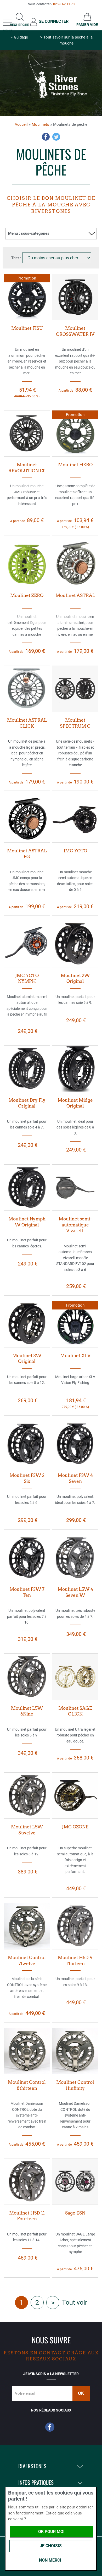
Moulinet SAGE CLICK (75, 1711)
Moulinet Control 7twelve (27, 1961)
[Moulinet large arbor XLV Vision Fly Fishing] (75, 1324)
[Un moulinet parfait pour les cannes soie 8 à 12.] (27, 1324)
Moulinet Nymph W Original (27, 1222)
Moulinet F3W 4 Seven (75, 1478)
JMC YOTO (75, 851)
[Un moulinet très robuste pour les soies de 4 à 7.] (75, 1558)
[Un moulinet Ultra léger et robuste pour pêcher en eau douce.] (75, 1677)
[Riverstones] (51, 100)
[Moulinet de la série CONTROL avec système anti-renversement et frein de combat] (27, 1926)
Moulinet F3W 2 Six (27, 1478)
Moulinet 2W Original (75, 979)
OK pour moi (51, 2532)
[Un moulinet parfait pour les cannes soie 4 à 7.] (27, 1069)
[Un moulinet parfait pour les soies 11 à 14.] (27, 2182)
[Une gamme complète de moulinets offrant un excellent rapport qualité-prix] (75, 434)
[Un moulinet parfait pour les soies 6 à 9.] (27, 1677)
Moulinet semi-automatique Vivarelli (75, 1225)
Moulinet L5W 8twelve (27, 1830)
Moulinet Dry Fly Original (27, 1103)
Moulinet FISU (27, 328)
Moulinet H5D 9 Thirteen (75, 1961)
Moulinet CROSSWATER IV (75, 331)
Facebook (46, 137)
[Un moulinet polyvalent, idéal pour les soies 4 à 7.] (75, 1444)
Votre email (25, 2393)
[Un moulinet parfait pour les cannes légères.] (27, 1188)
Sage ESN (75, 2213)
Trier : (17, 258)
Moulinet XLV (75, 1356)
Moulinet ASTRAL (75, 595)
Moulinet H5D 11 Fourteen (27, 2216)
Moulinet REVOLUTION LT (27, 468)
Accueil (21, 124)
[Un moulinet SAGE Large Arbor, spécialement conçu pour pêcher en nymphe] (75, 2182)
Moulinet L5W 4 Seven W (75, 1592)
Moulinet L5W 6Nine (27, 1711)
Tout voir (75, 2302)
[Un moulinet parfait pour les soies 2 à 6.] (27, 1444)
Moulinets (40, 124)
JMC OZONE (75, 1827)
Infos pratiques (36, 2483)
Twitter (56, 137)
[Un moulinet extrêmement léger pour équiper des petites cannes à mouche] (27, 564)
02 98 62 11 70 (64, 4)
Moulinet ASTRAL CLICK (27, 723)
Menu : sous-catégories (29, 233)
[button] (79, 2466)
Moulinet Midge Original (75, 1103)
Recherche (19, 25)
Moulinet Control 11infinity (75, 2085)
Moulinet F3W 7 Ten (27, 1592)
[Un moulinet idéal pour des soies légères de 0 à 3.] (75, 1069)
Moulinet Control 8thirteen (27, 2085)
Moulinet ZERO (27, 595)
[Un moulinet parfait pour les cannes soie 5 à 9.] (75, 944)
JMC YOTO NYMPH (27, 979)
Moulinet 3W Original (27, 1359)
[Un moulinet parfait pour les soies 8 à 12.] (27, 1796)
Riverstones (32, 2466)
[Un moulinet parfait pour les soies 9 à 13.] (75, 1926)
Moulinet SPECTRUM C (75, 723)
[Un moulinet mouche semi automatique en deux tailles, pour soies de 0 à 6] (75, 819)
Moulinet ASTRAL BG (27, 854)
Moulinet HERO (75, 465)
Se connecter (54, 21)
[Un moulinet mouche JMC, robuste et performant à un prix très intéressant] (27, 434)
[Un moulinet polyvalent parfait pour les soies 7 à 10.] (27, 1558)
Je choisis (51, 2546)
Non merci (50, 2560)
